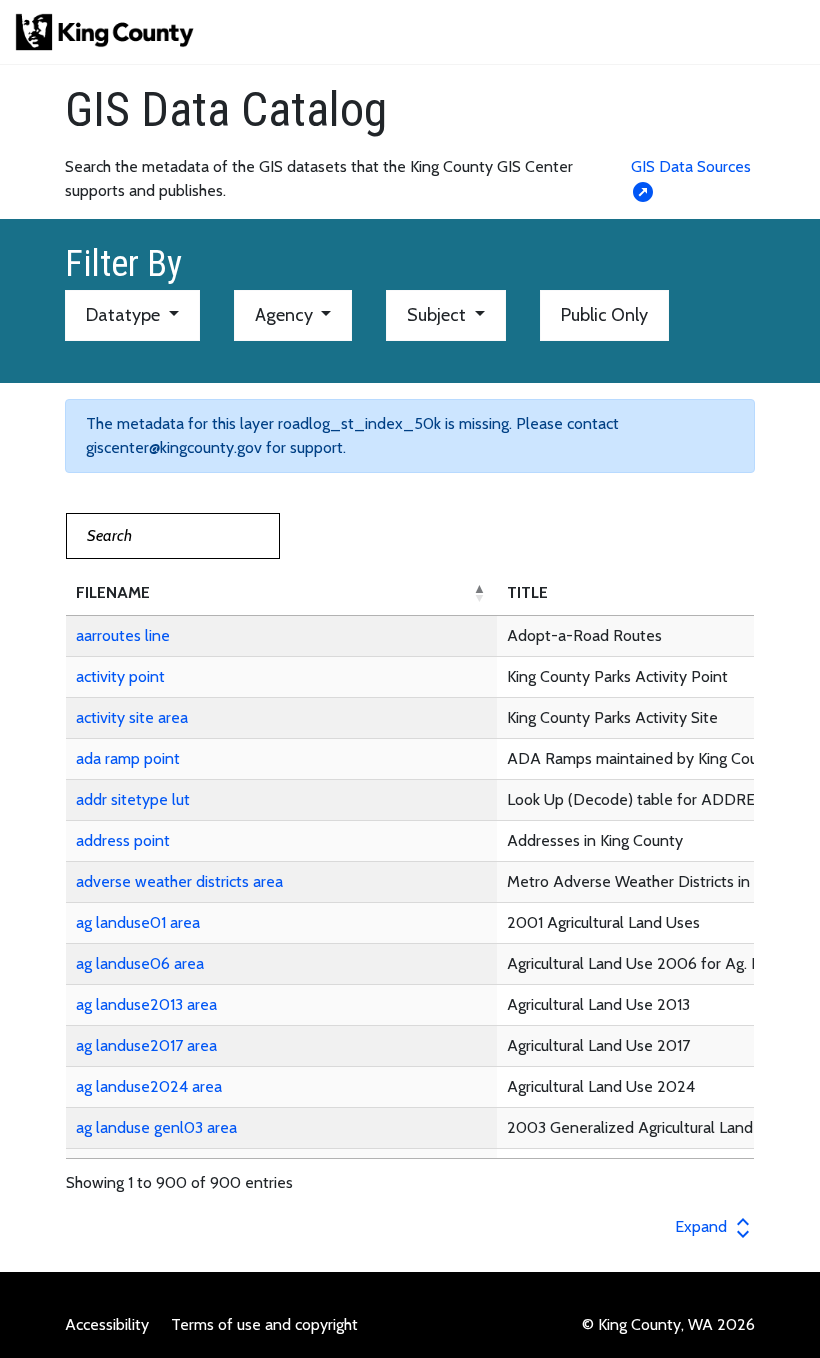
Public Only (604, 315)
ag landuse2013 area (146, 1004)
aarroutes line (123, 635)
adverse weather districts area (179, 881)
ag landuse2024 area (149, 1086)
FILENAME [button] (113, 592)
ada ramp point (128, 758)
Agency (286, 315)
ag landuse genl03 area (156, 1127)
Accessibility (107, 1324)
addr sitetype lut (133, 799)
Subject (438, 315)
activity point (120, 676)
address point (123, 840)
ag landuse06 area (140, 963)
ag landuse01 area (138, 922)
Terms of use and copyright (264, 1324)
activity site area (132, 717)
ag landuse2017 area (146, 1045)
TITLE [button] (527, 592)
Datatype (125, 315)
